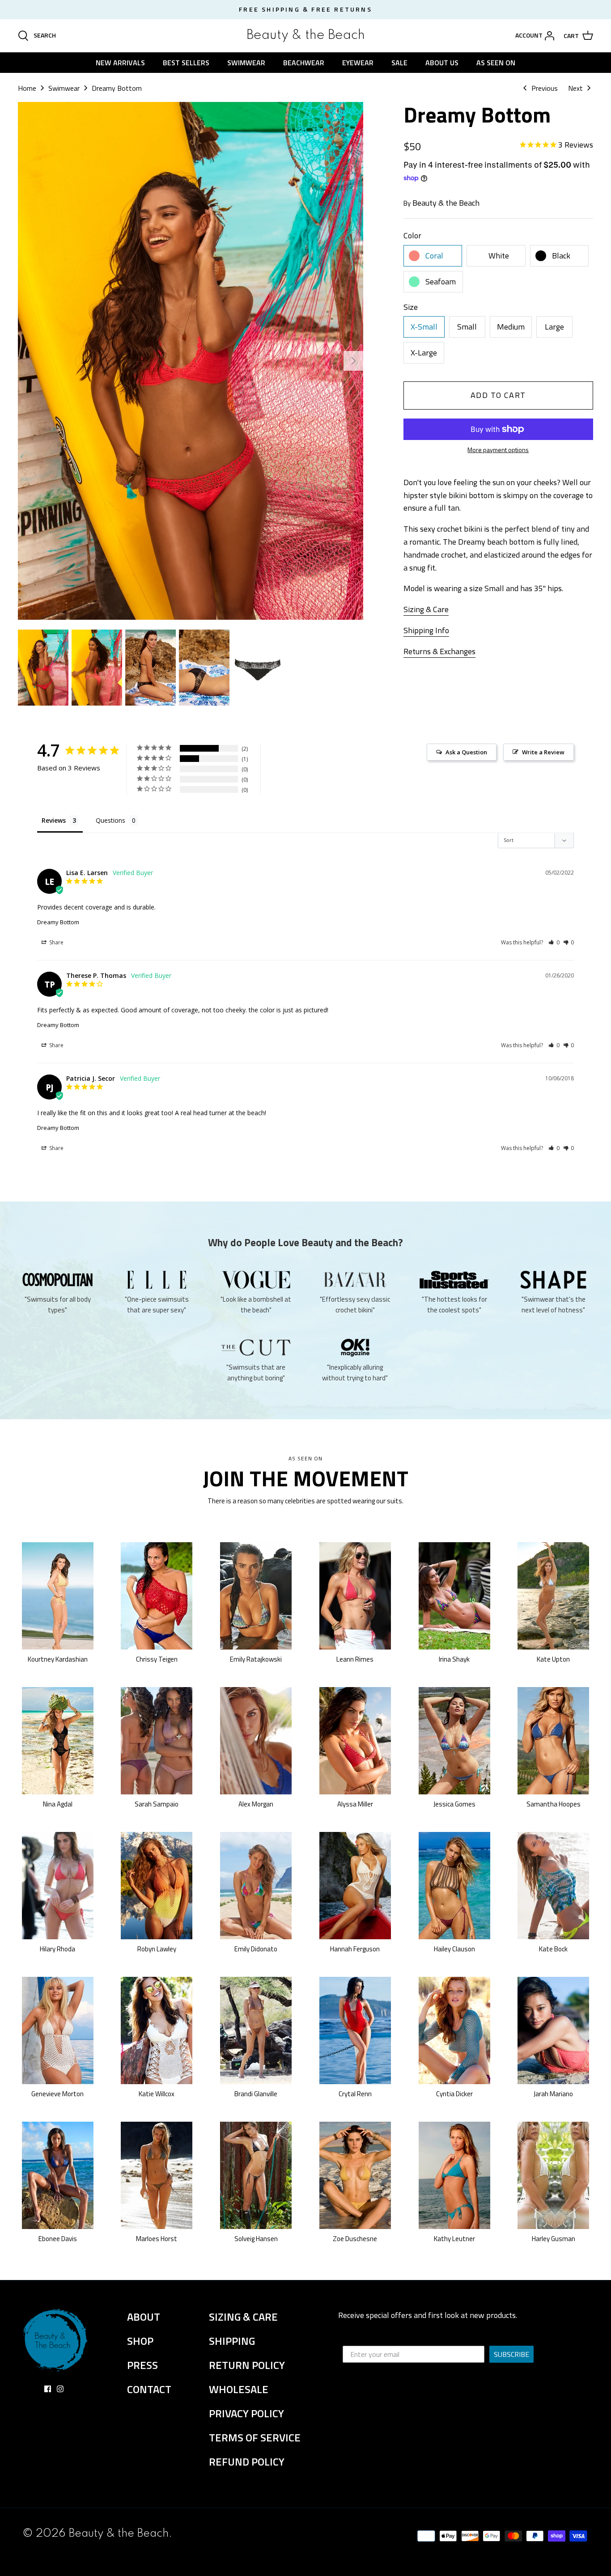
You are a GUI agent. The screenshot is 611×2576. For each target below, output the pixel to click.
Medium (511, 327)
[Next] (353, 361)
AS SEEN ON (496, 63)
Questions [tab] (110, 820)
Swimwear (64, 88)
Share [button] (56, 942)
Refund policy (247, 2462)
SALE (399, 63)
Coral (434, 256)
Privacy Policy (246, 2413)
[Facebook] (48, 2389)
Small (467, 327)
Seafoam (441, 281)
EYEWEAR (358, 63)
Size (411, 307)
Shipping (232, 2341)
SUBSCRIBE (511, 2354)
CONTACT (149, 2389)
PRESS (142, 2365)
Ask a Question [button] (466, 752)
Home (27, 88)
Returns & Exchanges (439, 651)
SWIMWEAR (246, 63)
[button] (554, 942)
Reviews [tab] (54, 820)
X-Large (424, 353)
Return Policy (247, 2365)
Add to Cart (498, 395)
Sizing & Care (426, 609)
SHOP (140, 2341)
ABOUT (144, 2317)
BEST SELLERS (186, 63)
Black (561, 256)
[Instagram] (60, 2389)
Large (554, 327)
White (499, 256)
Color (412, 235)
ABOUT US (442, 63)
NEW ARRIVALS (120, 63)
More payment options (498, 450)
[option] (191, 361)
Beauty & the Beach (446, 203)
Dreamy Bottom (117, 88)
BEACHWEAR (304, 63)
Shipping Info (426, 630)
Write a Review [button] (543, 752)
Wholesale (239, 2389)
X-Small (424, 327)
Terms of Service (255, 2437)
